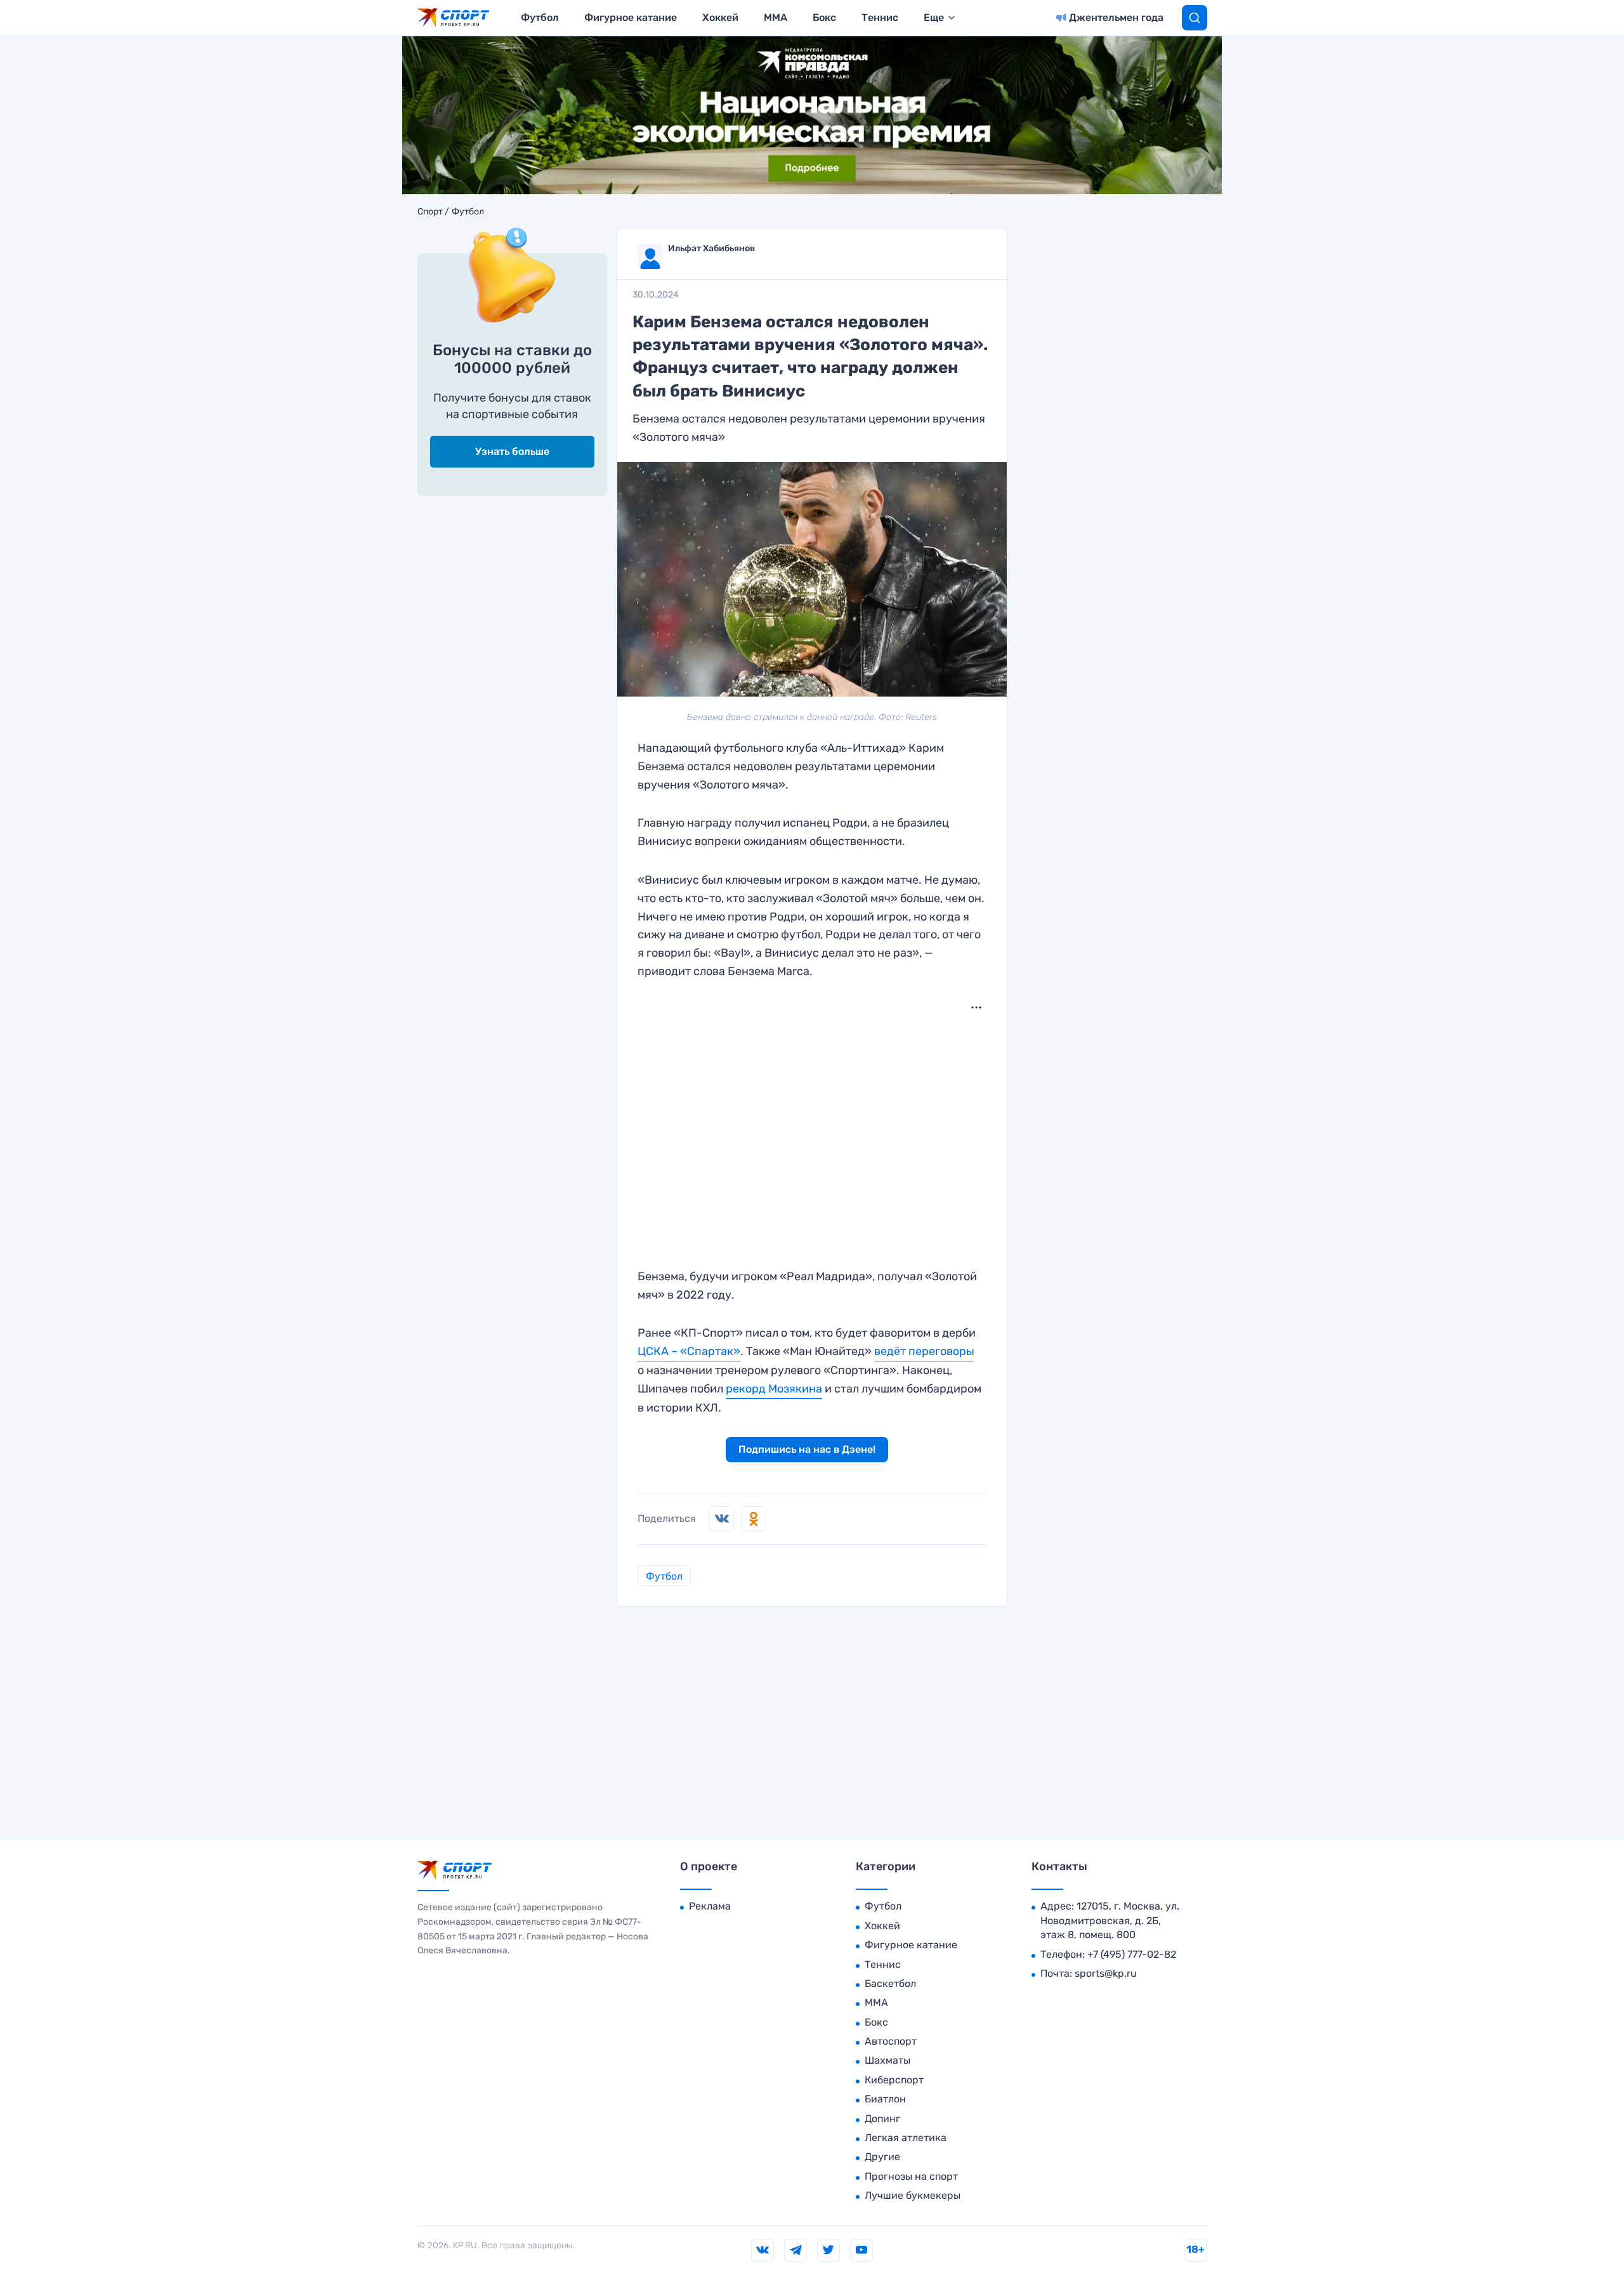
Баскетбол (890, 1983)
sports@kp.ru (1106, 1973)
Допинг (882, 2119)
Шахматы (887, 2060)
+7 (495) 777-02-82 (1132, 1954)
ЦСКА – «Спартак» (689, 1351)
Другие (882, 2157)
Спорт (430, 212)
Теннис (880, 17)
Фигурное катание (631, 17)
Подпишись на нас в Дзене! (807, 1449)
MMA (776, 17)
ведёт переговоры (924, 1351)
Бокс (824, 17)
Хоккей (720, 17)
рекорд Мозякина (774, 1389)
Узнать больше (512, 451)
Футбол (540, 17)
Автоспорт (891, 2041)
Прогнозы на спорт (911, 2176)
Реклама (710, 1906)
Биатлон (885, 2099)
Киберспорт (894, 2080)
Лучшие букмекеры (913, 2195)
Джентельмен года (1116, 17)
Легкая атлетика (906, 2138)
